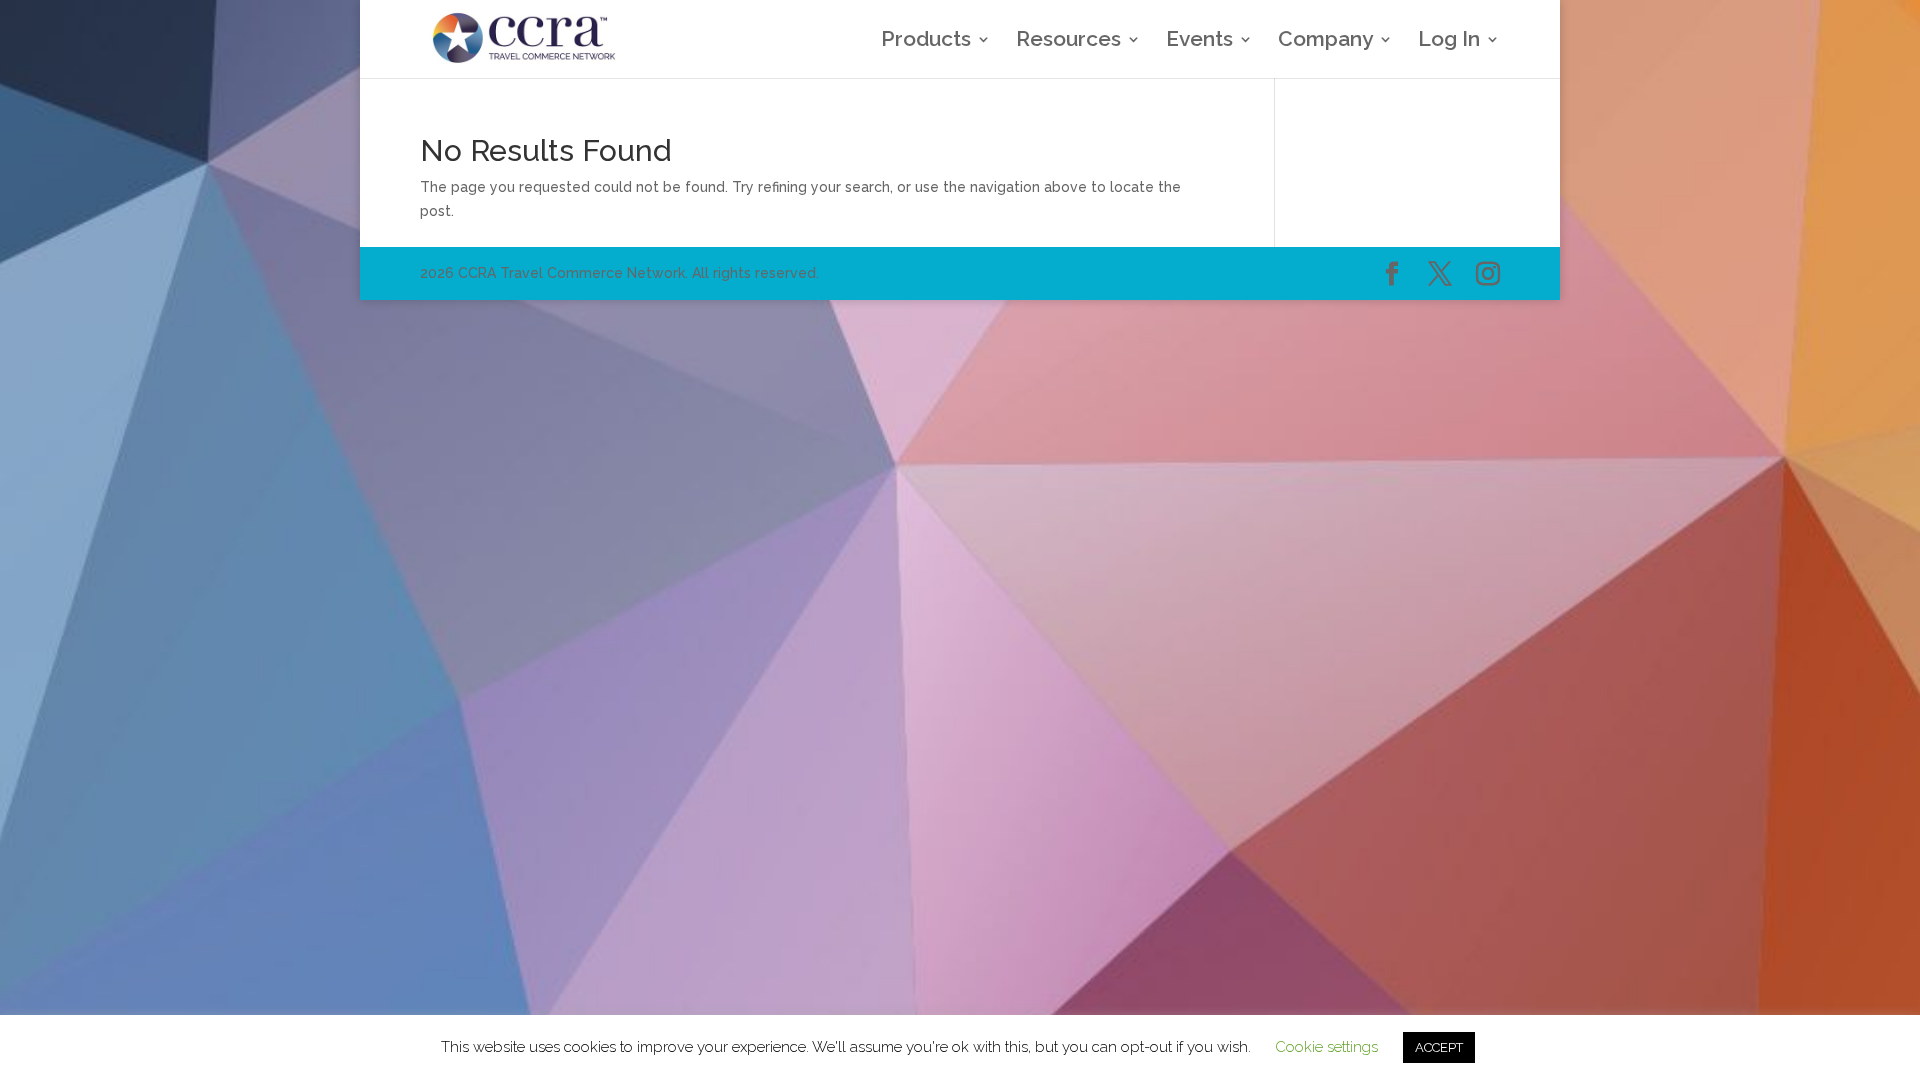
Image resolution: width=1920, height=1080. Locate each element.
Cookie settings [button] (1326, 1047)
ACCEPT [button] (1439, 1047)
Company (1325, 41)
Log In (1449, 41)
